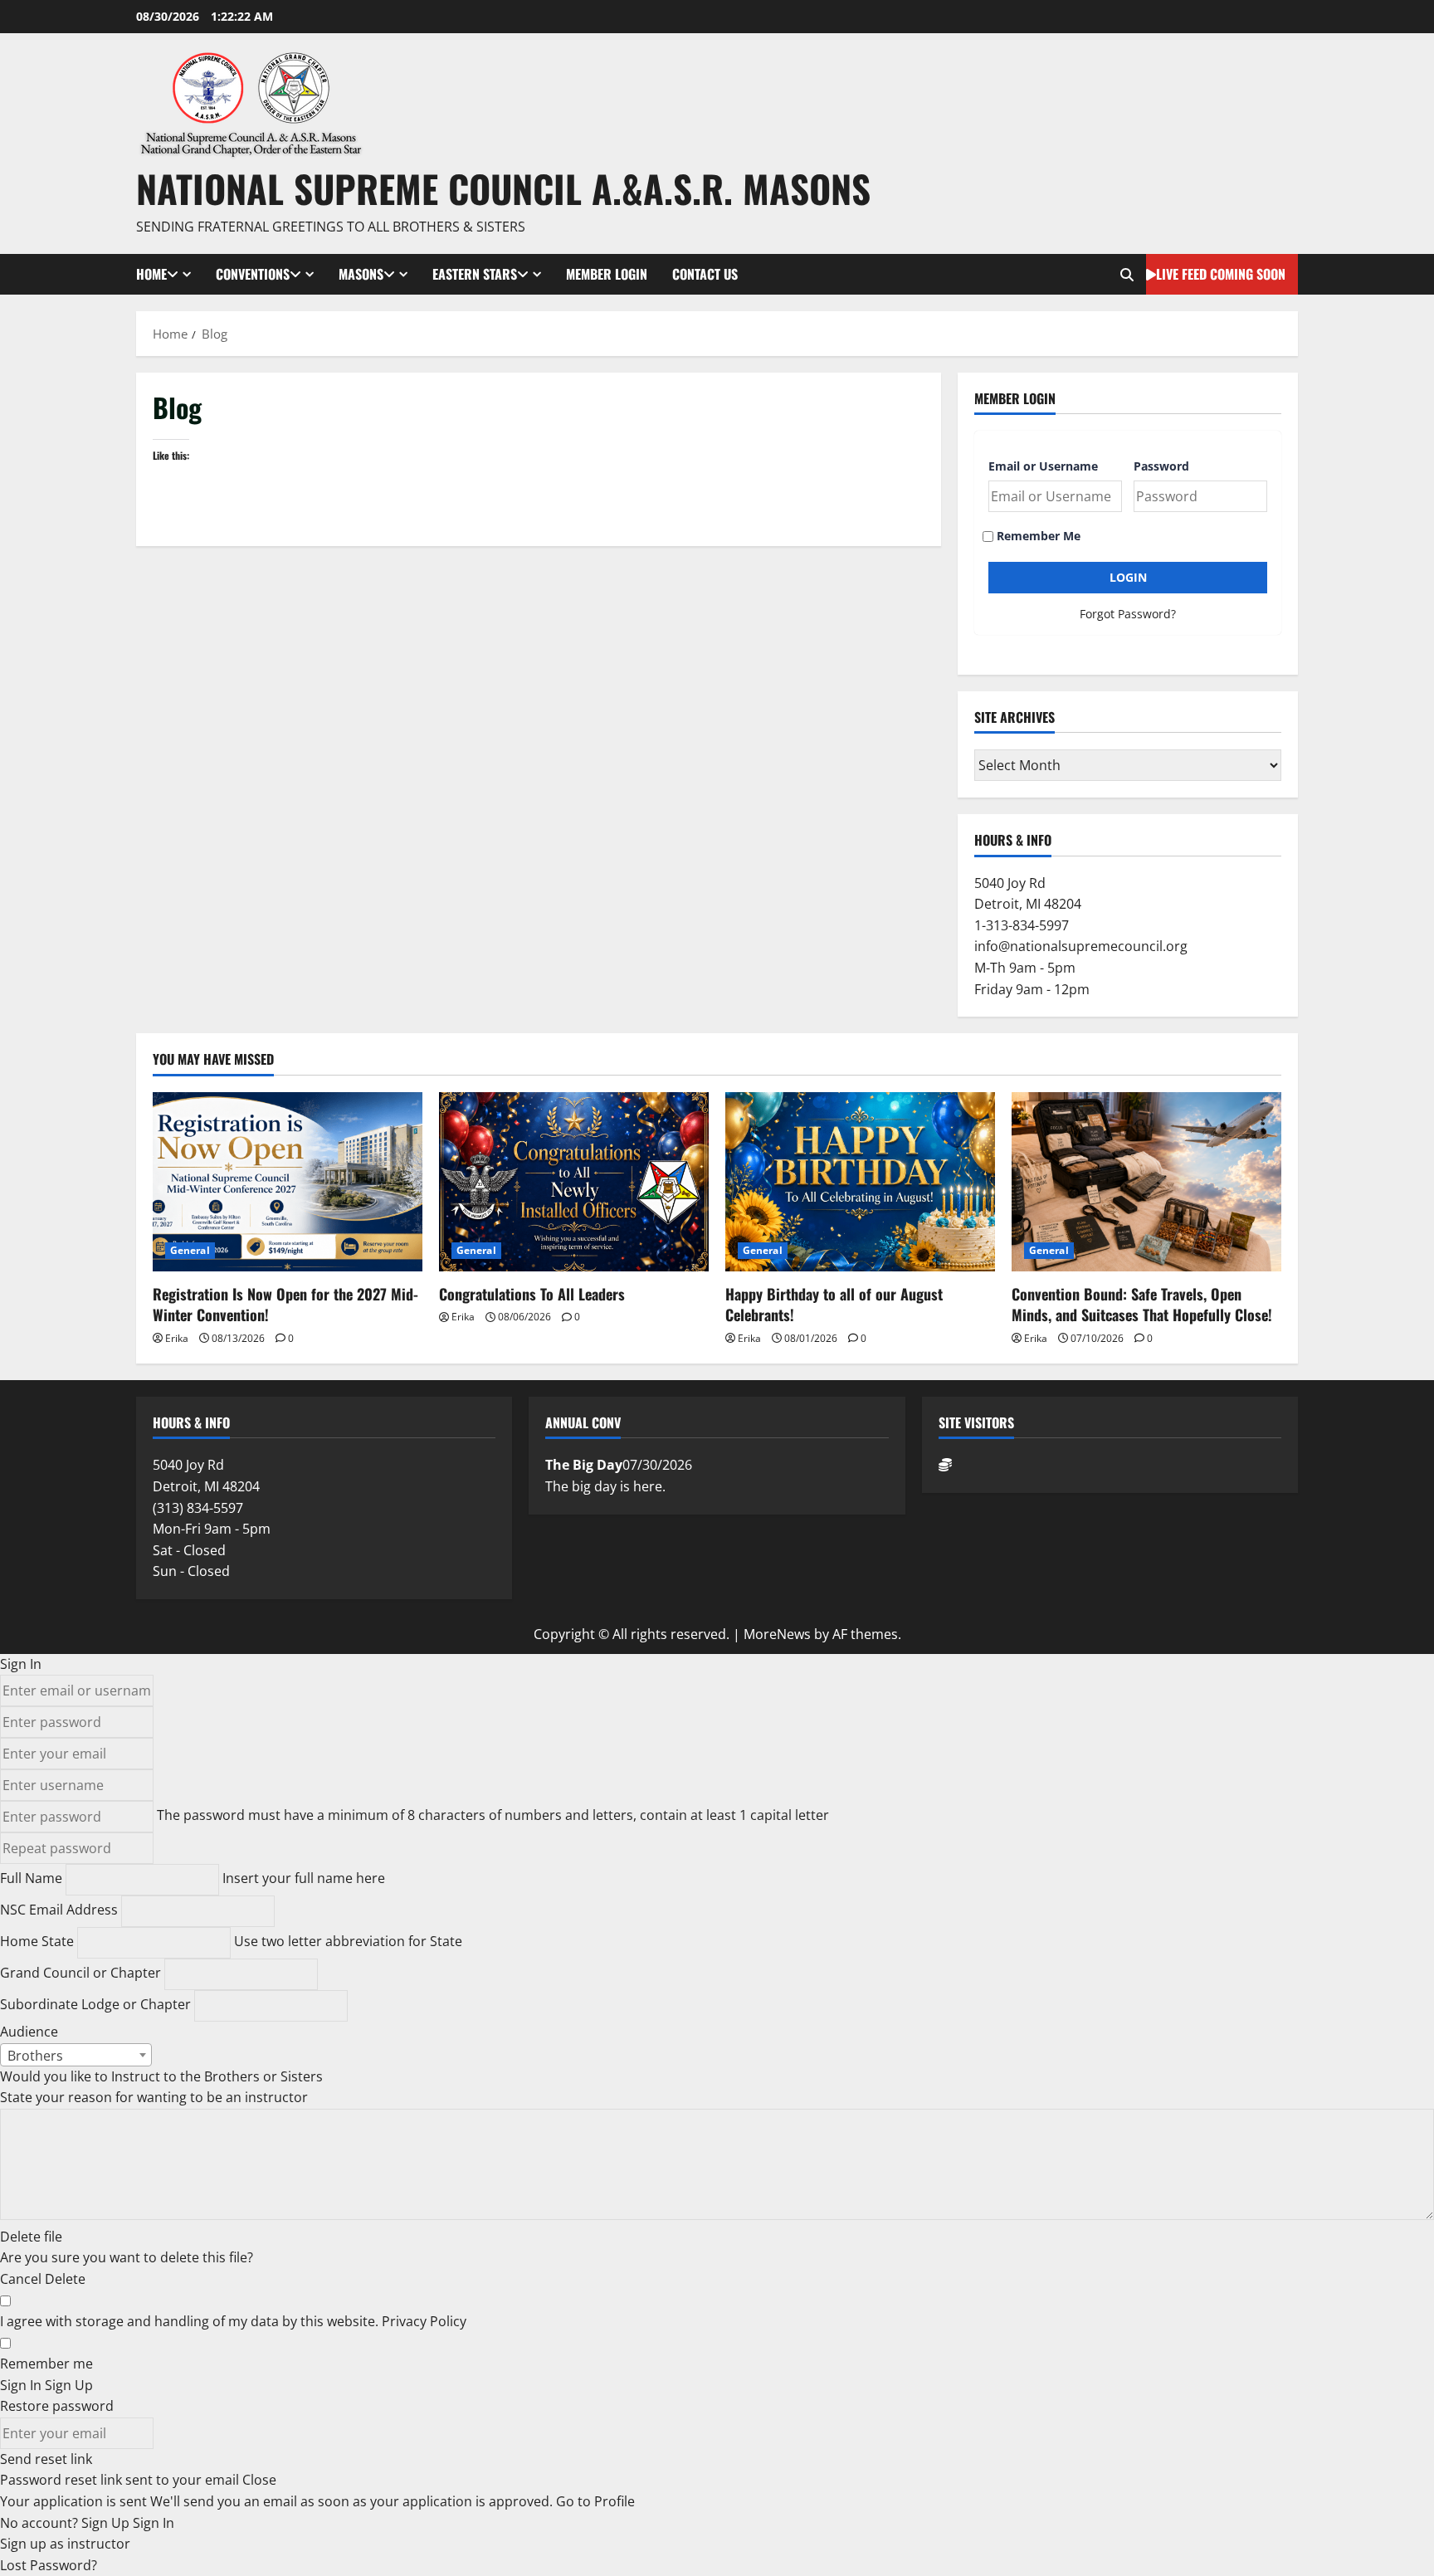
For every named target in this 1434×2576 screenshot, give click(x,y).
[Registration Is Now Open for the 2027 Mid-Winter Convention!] (288, 1182)
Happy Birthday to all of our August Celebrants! (834, 1304)
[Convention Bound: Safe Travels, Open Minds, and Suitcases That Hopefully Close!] (1146, 1182)
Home (151, 274)
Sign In (154, 2523)
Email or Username (1043, 466)
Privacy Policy (424, 2321)
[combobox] (76, 2055)
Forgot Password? (1128, 614)
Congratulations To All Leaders (532, 1294)
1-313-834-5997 (1022, 925)
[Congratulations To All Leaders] (574, 1182)
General (190, 1250)
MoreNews (777, 1634)
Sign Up (107, 2523)
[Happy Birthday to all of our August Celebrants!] (860, 1182)
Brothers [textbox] (35, 2056)
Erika (177, 1338)
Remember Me (1037, 536)
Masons (361, 274)
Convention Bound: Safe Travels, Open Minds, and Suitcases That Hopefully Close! (1142, 1304)
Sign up (25, 2544)
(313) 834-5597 (198, 1508)
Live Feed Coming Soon (1221, 274)
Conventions (253, 274)
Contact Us (705, 274)
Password (1161, 466)
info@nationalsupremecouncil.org (1081, 946)
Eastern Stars (475, 274)
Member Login (607, 274)
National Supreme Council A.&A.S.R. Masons (503, 188)
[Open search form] (1127, 275)
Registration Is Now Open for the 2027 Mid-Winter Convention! (285, 1304)
